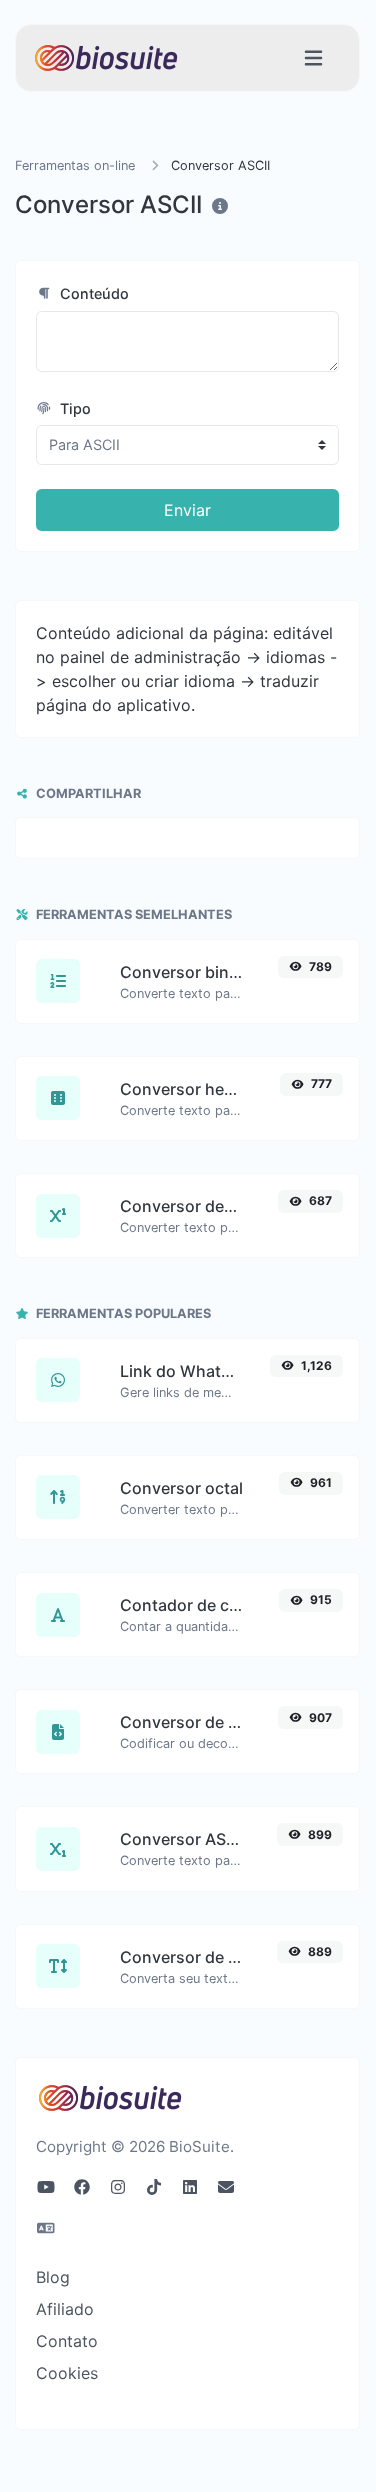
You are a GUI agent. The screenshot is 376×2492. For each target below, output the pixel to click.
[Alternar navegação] (313, 58)
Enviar (187, 510)
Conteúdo (92, 293)
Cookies (67, 2373)
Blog (53, 2277)
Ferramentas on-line (75, 165)
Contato (67, 2341)
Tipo (73, 408)
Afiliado (65, 2309)
